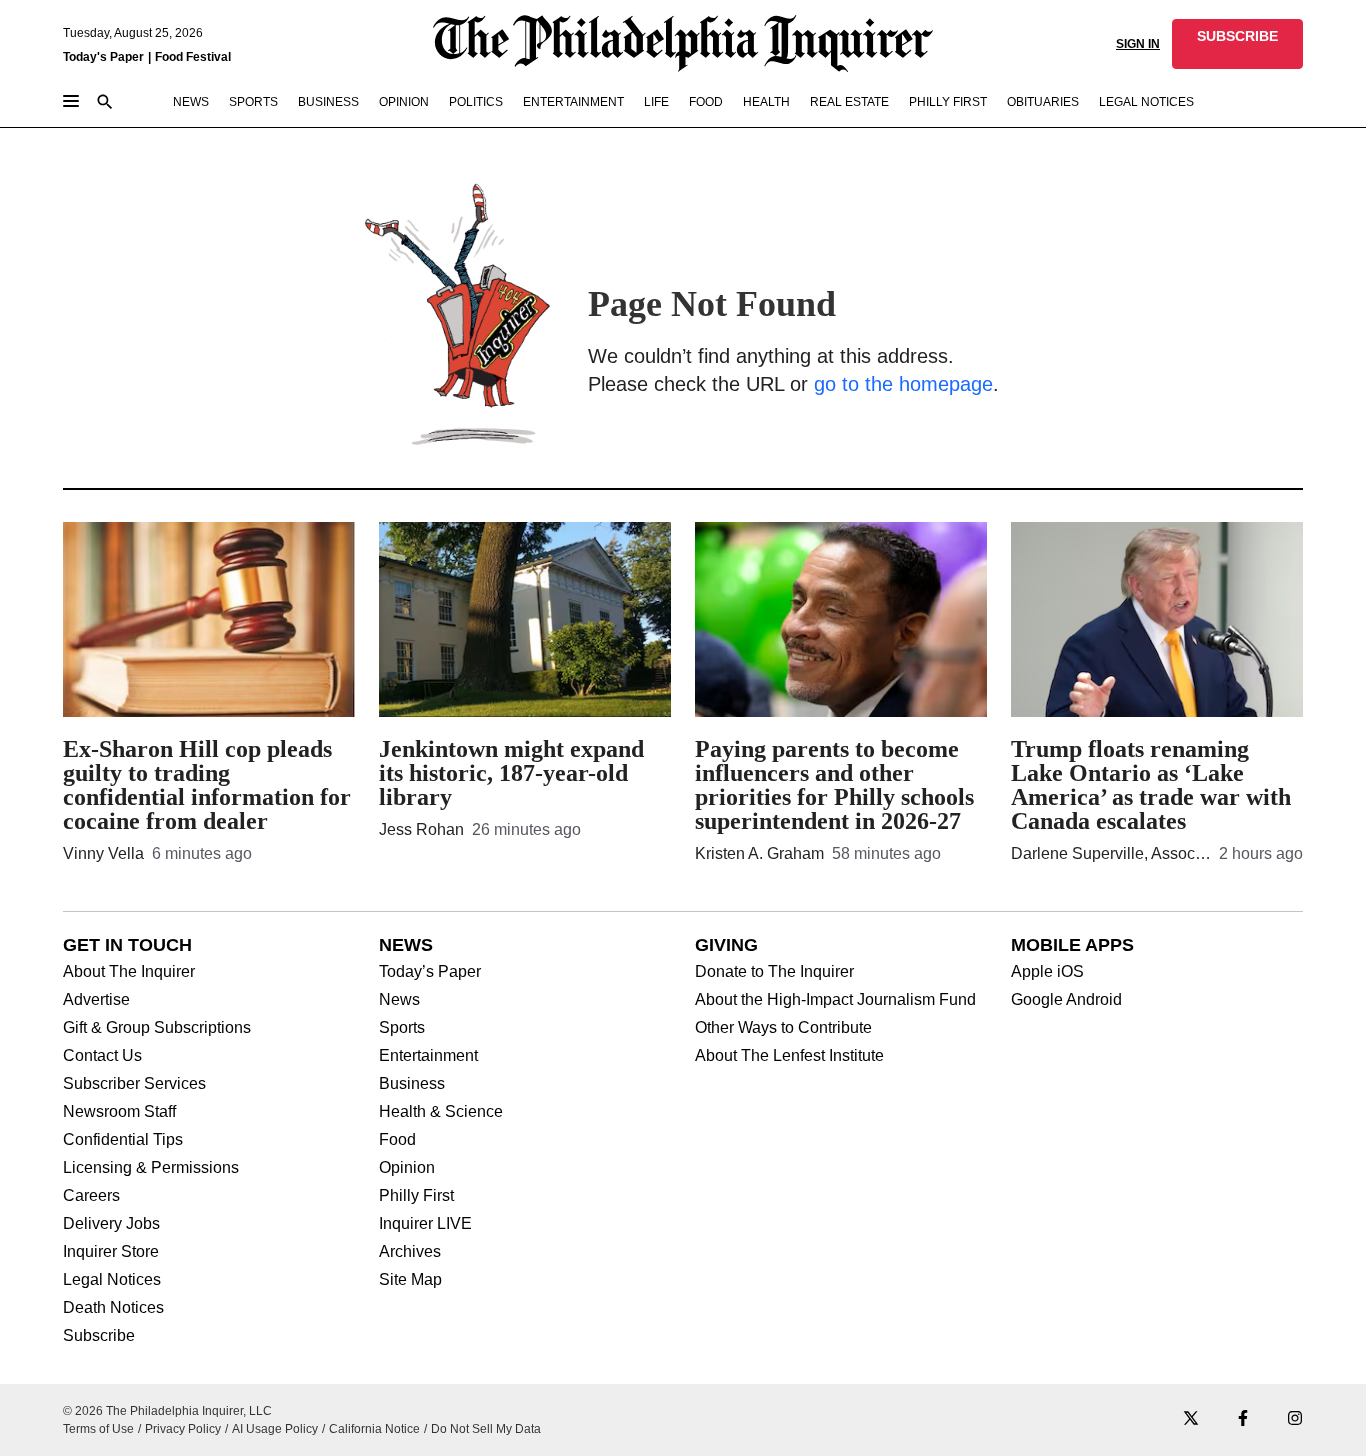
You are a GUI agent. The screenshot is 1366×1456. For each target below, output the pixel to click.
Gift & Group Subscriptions (157, 1028)
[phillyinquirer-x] (1191, 1419)
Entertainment (428, 1056)
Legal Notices (112, 1280)
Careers (91, 1196)
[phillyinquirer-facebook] (1243, 1419)
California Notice (374, 1429)
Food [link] (706, 102)
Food (397, 1140)
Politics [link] (476, 102)
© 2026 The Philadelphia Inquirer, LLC (167, 1411)
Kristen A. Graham (759, 853)
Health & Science (441, 1112)
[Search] (105, 103)
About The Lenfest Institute (789, 1056)
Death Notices (113, 1308)
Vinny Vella (103, 853)
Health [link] (766, 102)
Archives (410, 1252)
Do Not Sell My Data (486, 1429)
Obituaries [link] (1043, 102)
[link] (1237, 44)
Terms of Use (98, 1429)
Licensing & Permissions (151, 1168)
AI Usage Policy (275, 1429)
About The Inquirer (129, 972)
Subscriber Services (134, 1084)
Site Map (410, 1280)
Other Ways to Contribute (783, 1028)
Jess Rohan (421, 829)
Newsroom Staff (119, 1112)
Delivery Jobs (111, 1224)
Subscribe (99, 1336)
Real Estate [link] (849, 102)
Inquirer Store (111, 1252)
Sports (402, 1028)
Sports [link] (253, 102)
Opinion (407, 1168)
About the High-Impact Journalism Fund (835, 1000)
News (399, 1000)
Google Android (1066, 1000)
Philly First (416, 1196)
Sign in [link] (1138, 44)
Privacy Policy (183, 1429)
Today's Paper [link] (103, 57)
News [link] (191, 102)
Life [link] (656, 102)
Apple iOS (1047, 972)
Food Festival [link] (193, 57)
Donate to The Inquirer (774, 972)
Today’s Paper (430, 972)
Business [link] (328, 102)
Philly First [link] (948, 102)
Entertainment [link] (573, 102)
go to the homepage (903, 384)
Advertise (96, 1000)
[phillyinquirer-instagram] (1295, 1419)
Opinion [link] (404, 102)
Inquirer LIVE (425, 1224)
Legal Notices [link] (1146, 102)
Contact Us (102, 1056)
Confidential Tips (123, 1140)
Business (412, 1084)
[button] (1237, 44)
